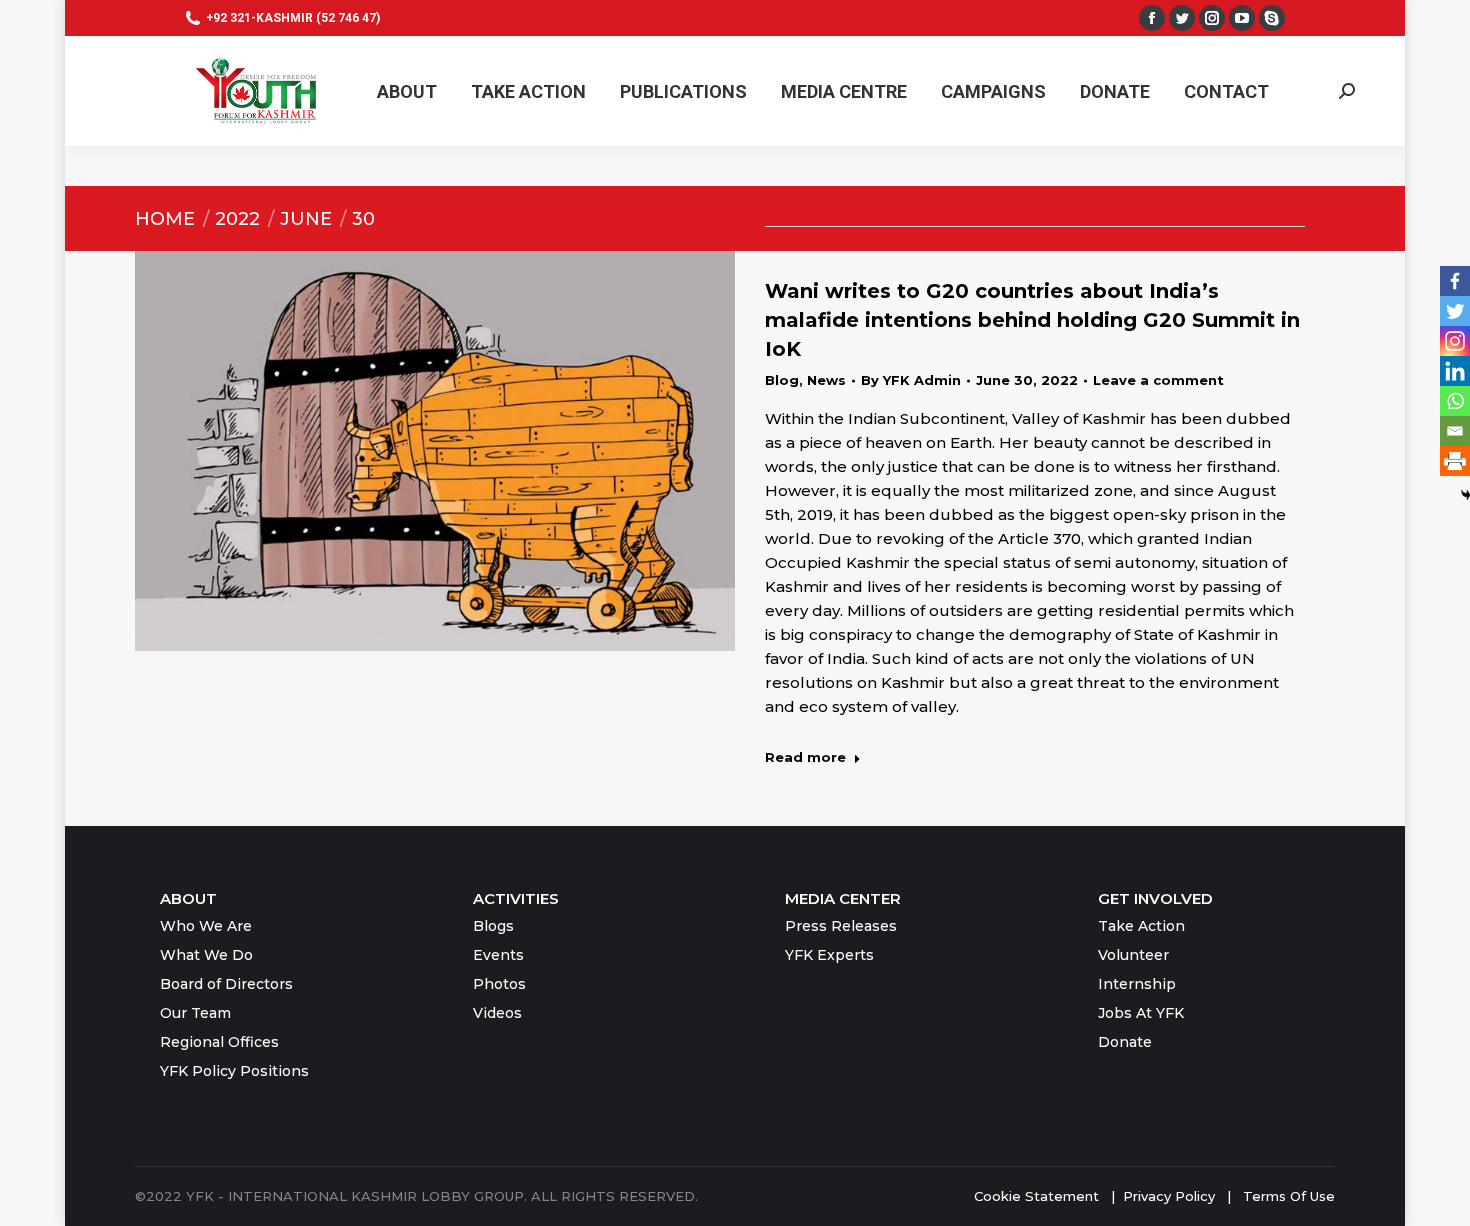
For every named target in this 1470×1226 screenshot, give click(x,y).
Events (498, 955)
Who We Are (206, 926)
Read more (805, 757)
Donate (1125, 1042)
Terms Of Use (1289, 1196)
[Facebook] (1455, 281)
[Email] (1455, 431)
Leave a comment (1158, 380)
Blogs (493, 926)
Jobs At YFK (1141, 1013)
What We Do (206, 955)
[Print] (1455, 461)
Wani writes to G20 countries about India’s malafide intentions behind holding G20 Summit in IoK (1032, 320)
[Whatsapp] (1455, 401)
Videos (497, 1013)
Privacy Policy (1171, 1196)
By (911, 380)
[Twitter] (1455, 311)
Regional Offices (219, 1042)
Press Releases (841, 926)
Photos (499, 984)
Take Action (1141, 926)
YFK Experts (829, 955)
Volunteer (1133, 955)
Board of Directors (226, 984)
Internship (1137, 984)
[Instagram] (1455, 341)
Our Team (195, 1013)
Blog (782, 380)
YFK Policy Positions (234, 1071)
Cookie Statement (1036, 1196)
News (826, 380)
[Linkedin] (1455, 371)
